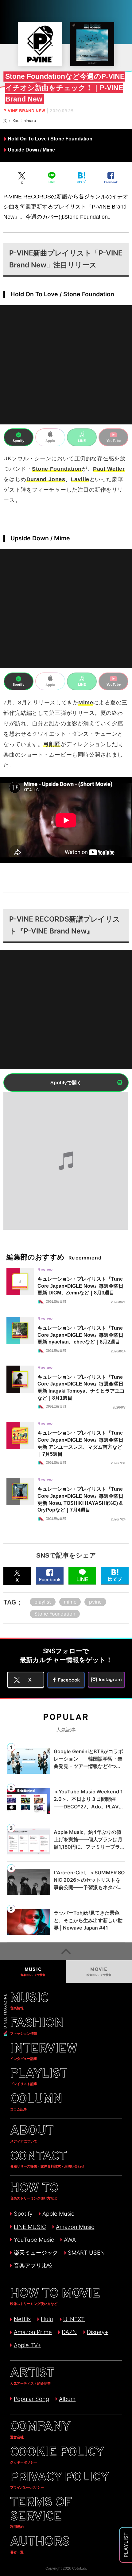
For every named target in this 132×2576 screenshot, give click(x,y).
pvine (95, 1602)
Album (67, 2399)
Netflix (22, 2319)
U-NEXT (74, 2319)
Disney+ (98, 2332)
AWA (70, 2240)
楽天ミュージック (36, 2252)
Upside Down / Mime (31, 150)
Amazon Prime (33, 2332)
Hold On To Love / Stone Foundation (50, 139)
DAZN (69, 2332)
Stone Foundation (55, 1614)
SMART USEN (86, 2252)
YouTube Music (34, 2240)
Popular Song (31, 2399)
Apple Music (58, 2214)
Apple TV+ (27, 2345)
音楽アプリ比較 (33, 2265)
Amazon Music (75, 2227)
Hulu (47, 2319)
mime (70, 1602)
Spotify (23, 2214)
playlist (43, 1602)
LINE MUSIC (30, 2227)
